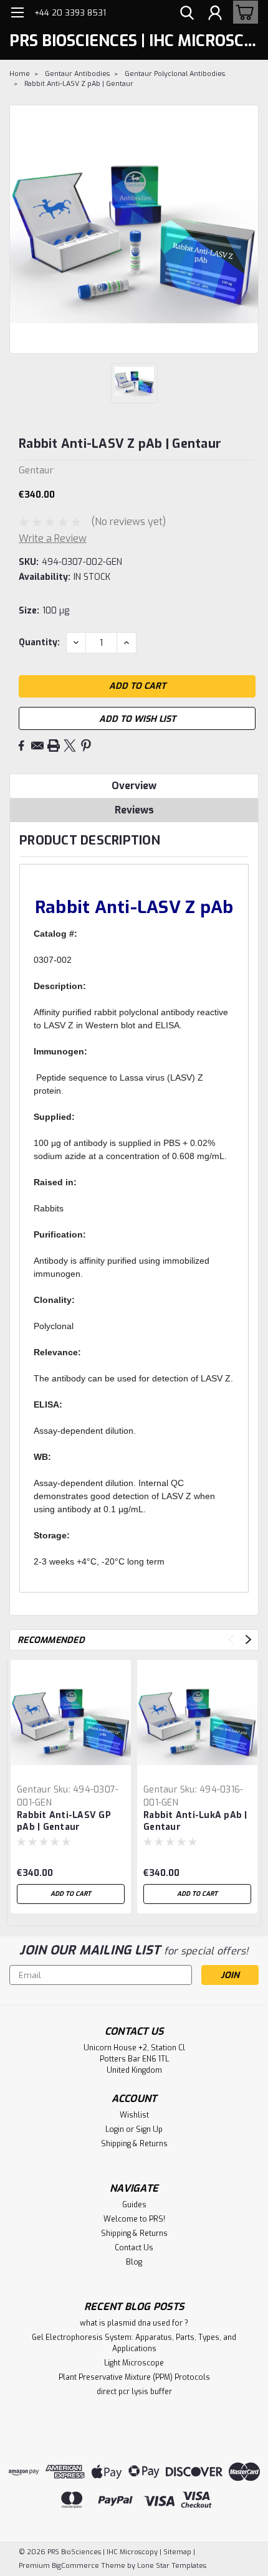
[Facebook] (21, 746)
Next (248, 1640)
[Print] (54, 746)
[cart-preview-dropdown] (243, 12)
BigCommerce (75, 2566)
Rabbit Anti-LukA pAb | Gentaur (195, 1821)
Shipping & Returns (134, 2144)
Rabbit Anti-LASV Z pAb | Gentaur (79, 84)
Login (115, 2129)
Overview (134, 786)
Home (20, 74)
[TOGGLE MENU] (17, 14)
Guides (134, 2205)
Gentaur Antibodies (77, 74)
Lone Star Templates (172, 2566)
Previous (231, 1640)
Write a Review (53, 538)
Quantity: (39, 642)
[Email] (37, 746)
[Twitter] (70, 746)
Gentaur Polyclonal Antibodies (175, 74)
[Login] (215, 14)
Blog (134, 2262)
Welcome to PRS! (134, 2219)
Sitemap (177, 2552)
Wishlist (134, 2115)
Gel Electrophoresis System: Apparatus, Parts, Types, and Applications (134, 2343)
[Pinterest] (86, 746)
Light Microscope (134, 2363)
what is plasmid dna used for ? (134, 2323)
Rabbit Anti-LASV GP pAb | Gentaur (64, 1821)
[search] (187, 14)
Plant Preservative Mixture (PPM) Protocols (134, 2377)
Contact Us (134, 2248)
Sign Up (149, 2129)
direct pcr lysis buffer (134, 2392)
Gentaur (34, 1790)
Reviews (134, 810)
